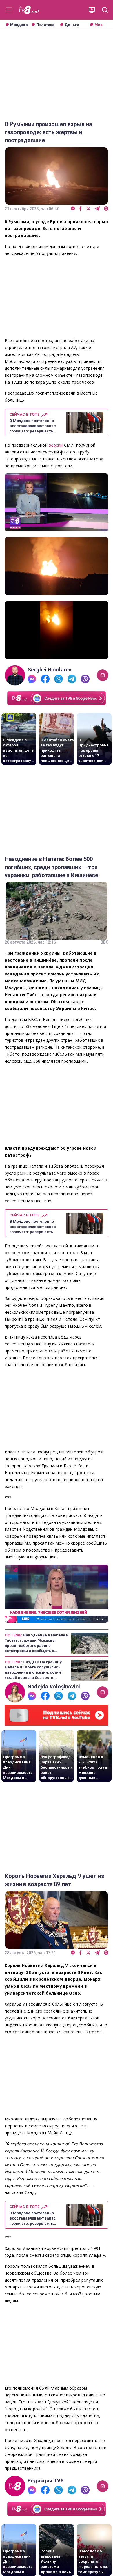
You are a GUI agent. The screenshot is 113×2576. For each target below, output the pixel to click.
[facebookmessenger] (73, 209)
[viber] (106, 209)
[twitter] (88, 209)
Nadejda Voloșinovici (54, 1687)
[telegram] (97, 209)
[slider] (57, 527)
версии (56, 445)
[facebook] (81, 209)
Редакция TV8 (46, 2481)
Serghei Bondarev (49, 670)
